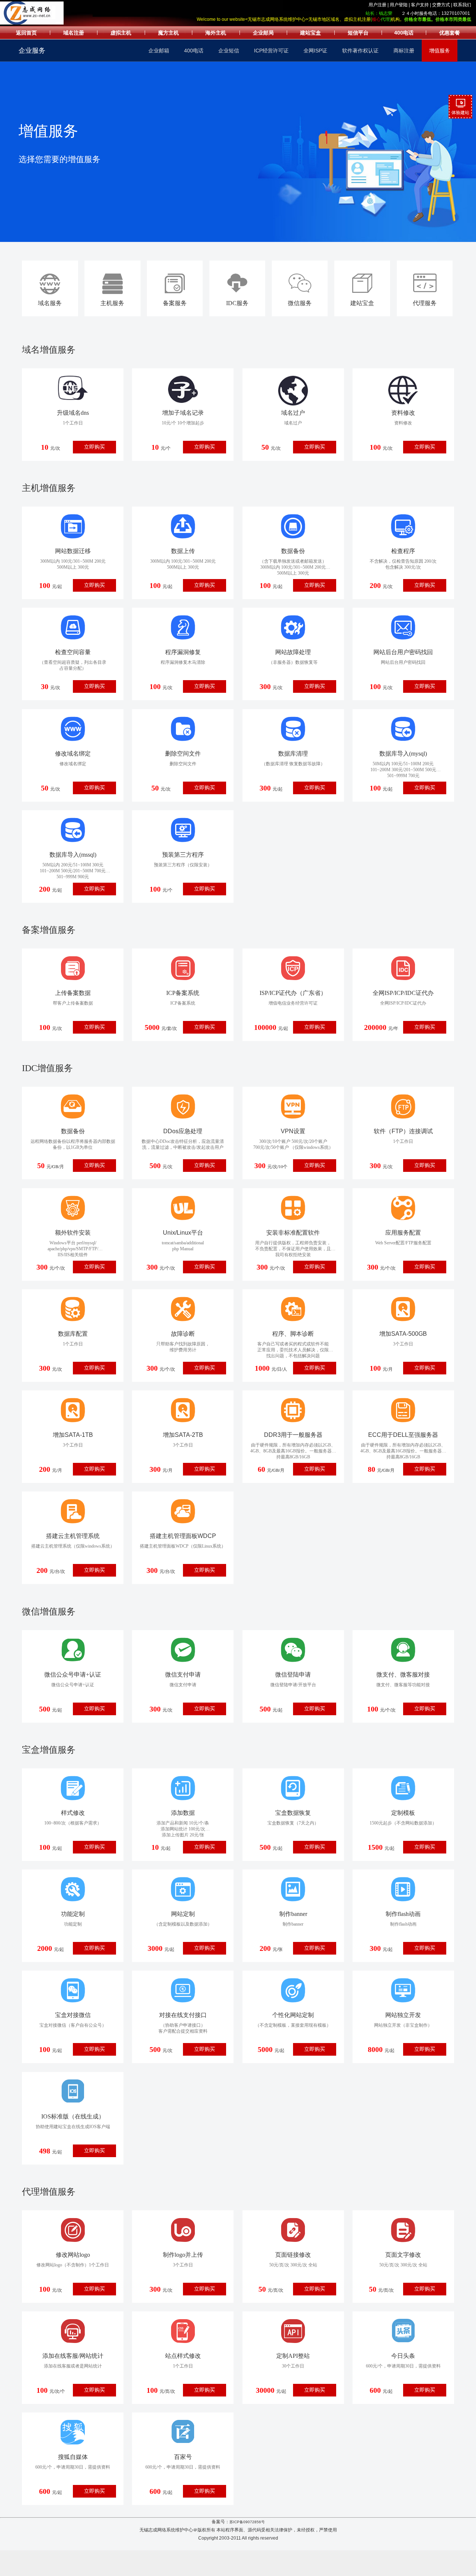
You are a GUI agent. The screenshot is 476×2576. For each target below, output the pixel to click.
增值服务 (440, 51)
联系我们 (462, 5)
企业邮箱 (159, 51)
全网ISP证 (315, 51)
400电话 (194, 51)
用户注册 (377, 5)
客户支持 (420, 5)
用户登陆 (399, 5)
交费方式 (441, 5)
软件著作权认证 (360, 51)
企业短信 (229, 51)
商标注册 (404, 51)
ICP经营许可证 (271, 51)
